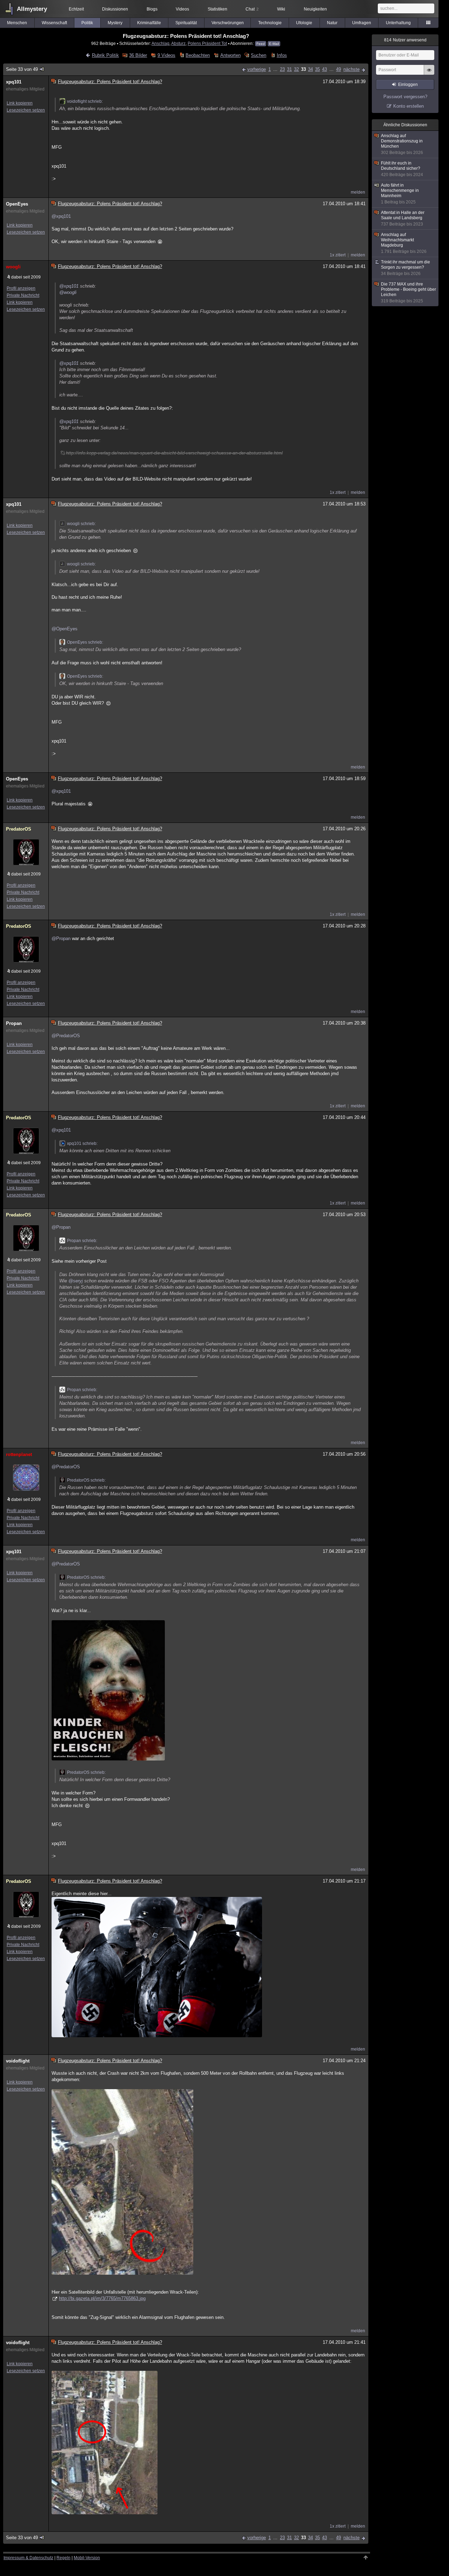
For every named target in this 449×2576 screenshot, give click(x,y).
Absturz (178, 43)
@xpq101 (61, 216)
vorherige (257, 69)
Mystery (115, 23)
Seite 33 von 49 (22, 69)
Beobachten (198, 55)
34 (310, 69)
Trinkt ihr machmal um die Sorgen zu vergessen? (406, 268)
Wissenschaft (54, 23)
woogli (13, 267)
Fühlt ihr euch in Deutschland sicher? (402, 169)
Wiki (281, 9)
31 (289, 69)
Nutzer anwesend (405, 40)
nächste (351, 69)
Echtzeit (76, 9)
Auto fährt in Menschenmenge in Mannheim (400, 194)
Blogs (152, 9)
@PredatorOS (66, 1036)
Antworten (230, 55)
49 (339, 69)
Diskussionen (115, 9)
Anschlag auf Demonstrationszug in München (402, 144)
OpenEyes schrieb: (85, 642)
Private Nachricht (23, 295)
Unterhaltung (398, 23)
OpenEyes (17, 204)
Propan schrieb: (82, 1241)
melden (358, 192)
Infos (282, 55)
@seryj (76, 1281)
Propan (14, 1023)
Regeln (63, 2558)
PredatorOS (19, 829)
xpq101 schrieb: (82, 1143)
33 (303, 69)
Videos (182, 9)
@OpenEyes (65, 629)
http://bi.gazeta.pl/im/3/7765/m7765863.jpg (102, 2298)
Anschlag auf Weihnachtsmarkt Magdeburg (404, 243)
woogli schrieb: (81, 524)
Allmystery (32, 9)
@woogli (68, 292)
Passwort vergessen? (405, 97)
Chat (252, 9)
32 (296, 69)
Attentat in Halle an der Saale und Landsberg (403, 218)
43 (324, 69)
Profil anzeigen (21, 288)
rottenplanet (19, 1454)
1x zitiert (338, 255)
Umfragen (362, 23)
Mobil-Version (87, 2558)
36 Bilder (138, 55)
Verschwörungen (228, 23)
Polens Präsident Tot (207, 43)
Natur (332, 23)
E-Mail (274, 44)
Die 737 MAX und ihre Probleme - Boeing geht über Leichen (408, 293)
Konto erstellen (408, 106)
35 (317, 69)
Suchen (259, 55)
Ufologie (304, 23)
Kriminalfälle (149, 23)
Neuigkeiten (315, 9)
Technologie (270, 23)
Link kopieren (20, 103)
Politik (87, 23)
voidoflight (18, 2061)
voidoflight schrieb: (85, 101)
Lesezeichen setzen (26, 110)
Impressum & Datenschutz (28, 2558)
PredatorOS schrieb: (86, 1480)
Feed (261, 44)
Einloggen (408, 85)
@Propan (61, 938)
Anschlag (160, 43)
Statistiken (217, 9)
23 (282, 69)
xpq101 (14, 82)
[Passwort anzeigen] (429, 74)
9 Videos (166, 55)
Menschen (17, 23)
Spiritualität (186, 23)
